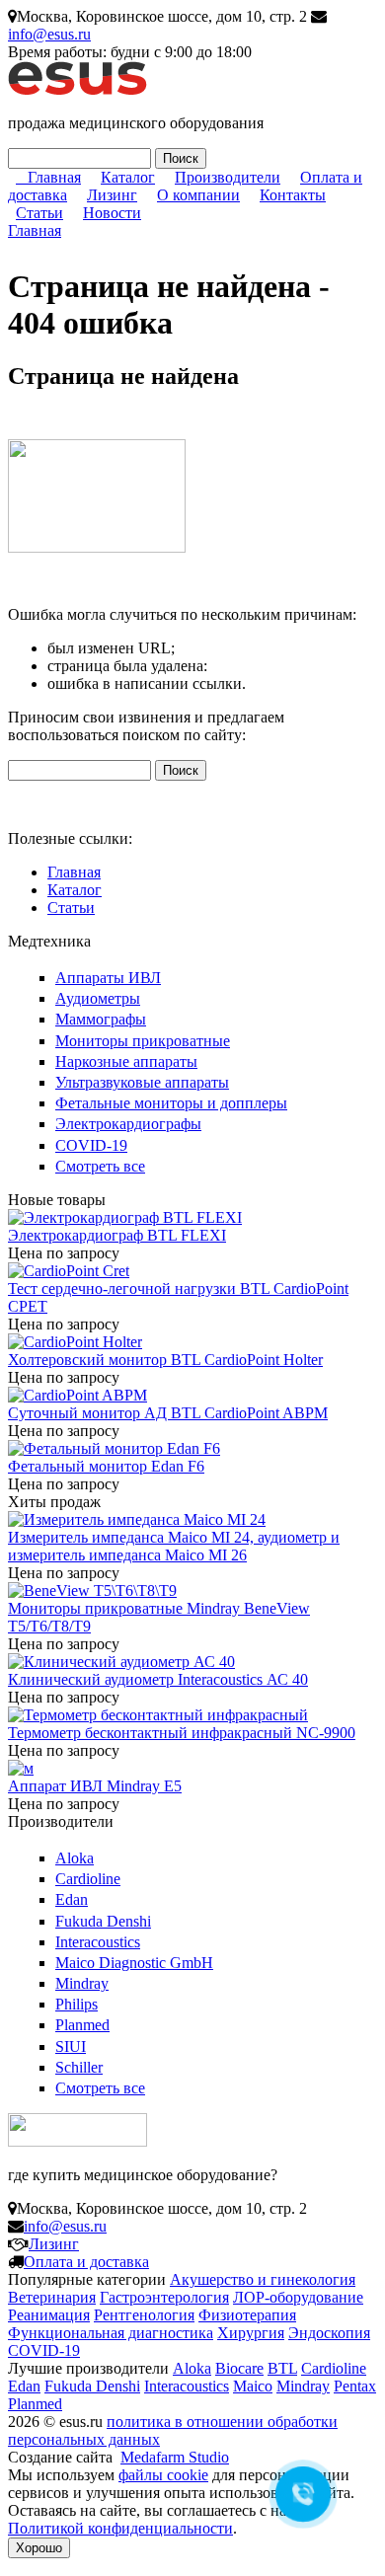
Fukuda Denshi (103, 1921)
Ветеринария (52, 2297)
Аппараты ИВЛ (108, 978)
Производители (228, 177)
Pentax (355, 2386)
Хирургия (251, 2333)
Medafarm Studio (175, 2457)
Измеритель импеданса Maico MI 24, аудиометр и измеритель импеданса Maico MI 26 (174, 1546)
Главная (54, 177)
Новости (112, 213)
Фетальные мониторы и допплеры (171, 1103)
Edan (72, 1899)
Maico (253, 2386)
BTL (282, 2368)
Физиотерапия (247, 2315)
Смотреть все (100, 1166)
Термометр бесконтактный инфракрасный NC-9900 (182, 1733)
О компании (198, 195)
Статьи (39, 213)
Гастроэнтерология (164, 2297)
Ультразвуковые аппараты (142, 1082)
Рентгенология (144, 2315)
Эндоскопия (329, 2333)
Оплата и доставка (86, 2262)
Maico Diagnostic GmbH (134, 1963)
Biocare (239, 2368)
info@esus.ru (49, 34)
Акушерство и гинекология (263, 2279)
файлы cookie (163, 2475)
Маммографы (101, 1019)
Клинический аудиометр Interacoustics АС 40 (158, 1679)
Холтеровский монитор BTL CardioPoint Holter (165, 1360)
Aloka (75, 1858)
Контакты (293, 195)
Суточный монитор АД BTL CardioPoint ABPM (168, 1413)
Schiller (79, 2067)
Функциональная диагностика (111, 2333)
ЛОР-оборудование (298, 2297)
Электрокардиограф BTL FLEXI (117, 1235)
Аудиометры (98, 998)
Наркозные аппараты (126, 1061)
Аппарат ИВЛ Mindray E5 (95, 1786)
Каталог (128, 177)
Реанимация (49, 2315)
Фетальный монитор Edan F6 (106, 1466)
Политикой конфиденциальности (120, 2528)
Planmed (82, 2025)
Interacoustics (98, 1942)
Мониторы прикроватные (143, 1041)
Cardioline (88, 1879)
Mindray (82, 1983)
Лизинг (112, 195)
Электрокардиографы (128, 1124)
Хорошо (39, 2548)
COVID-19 (91, 1145)
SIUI (71, 2046)
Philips (77, 2004)
